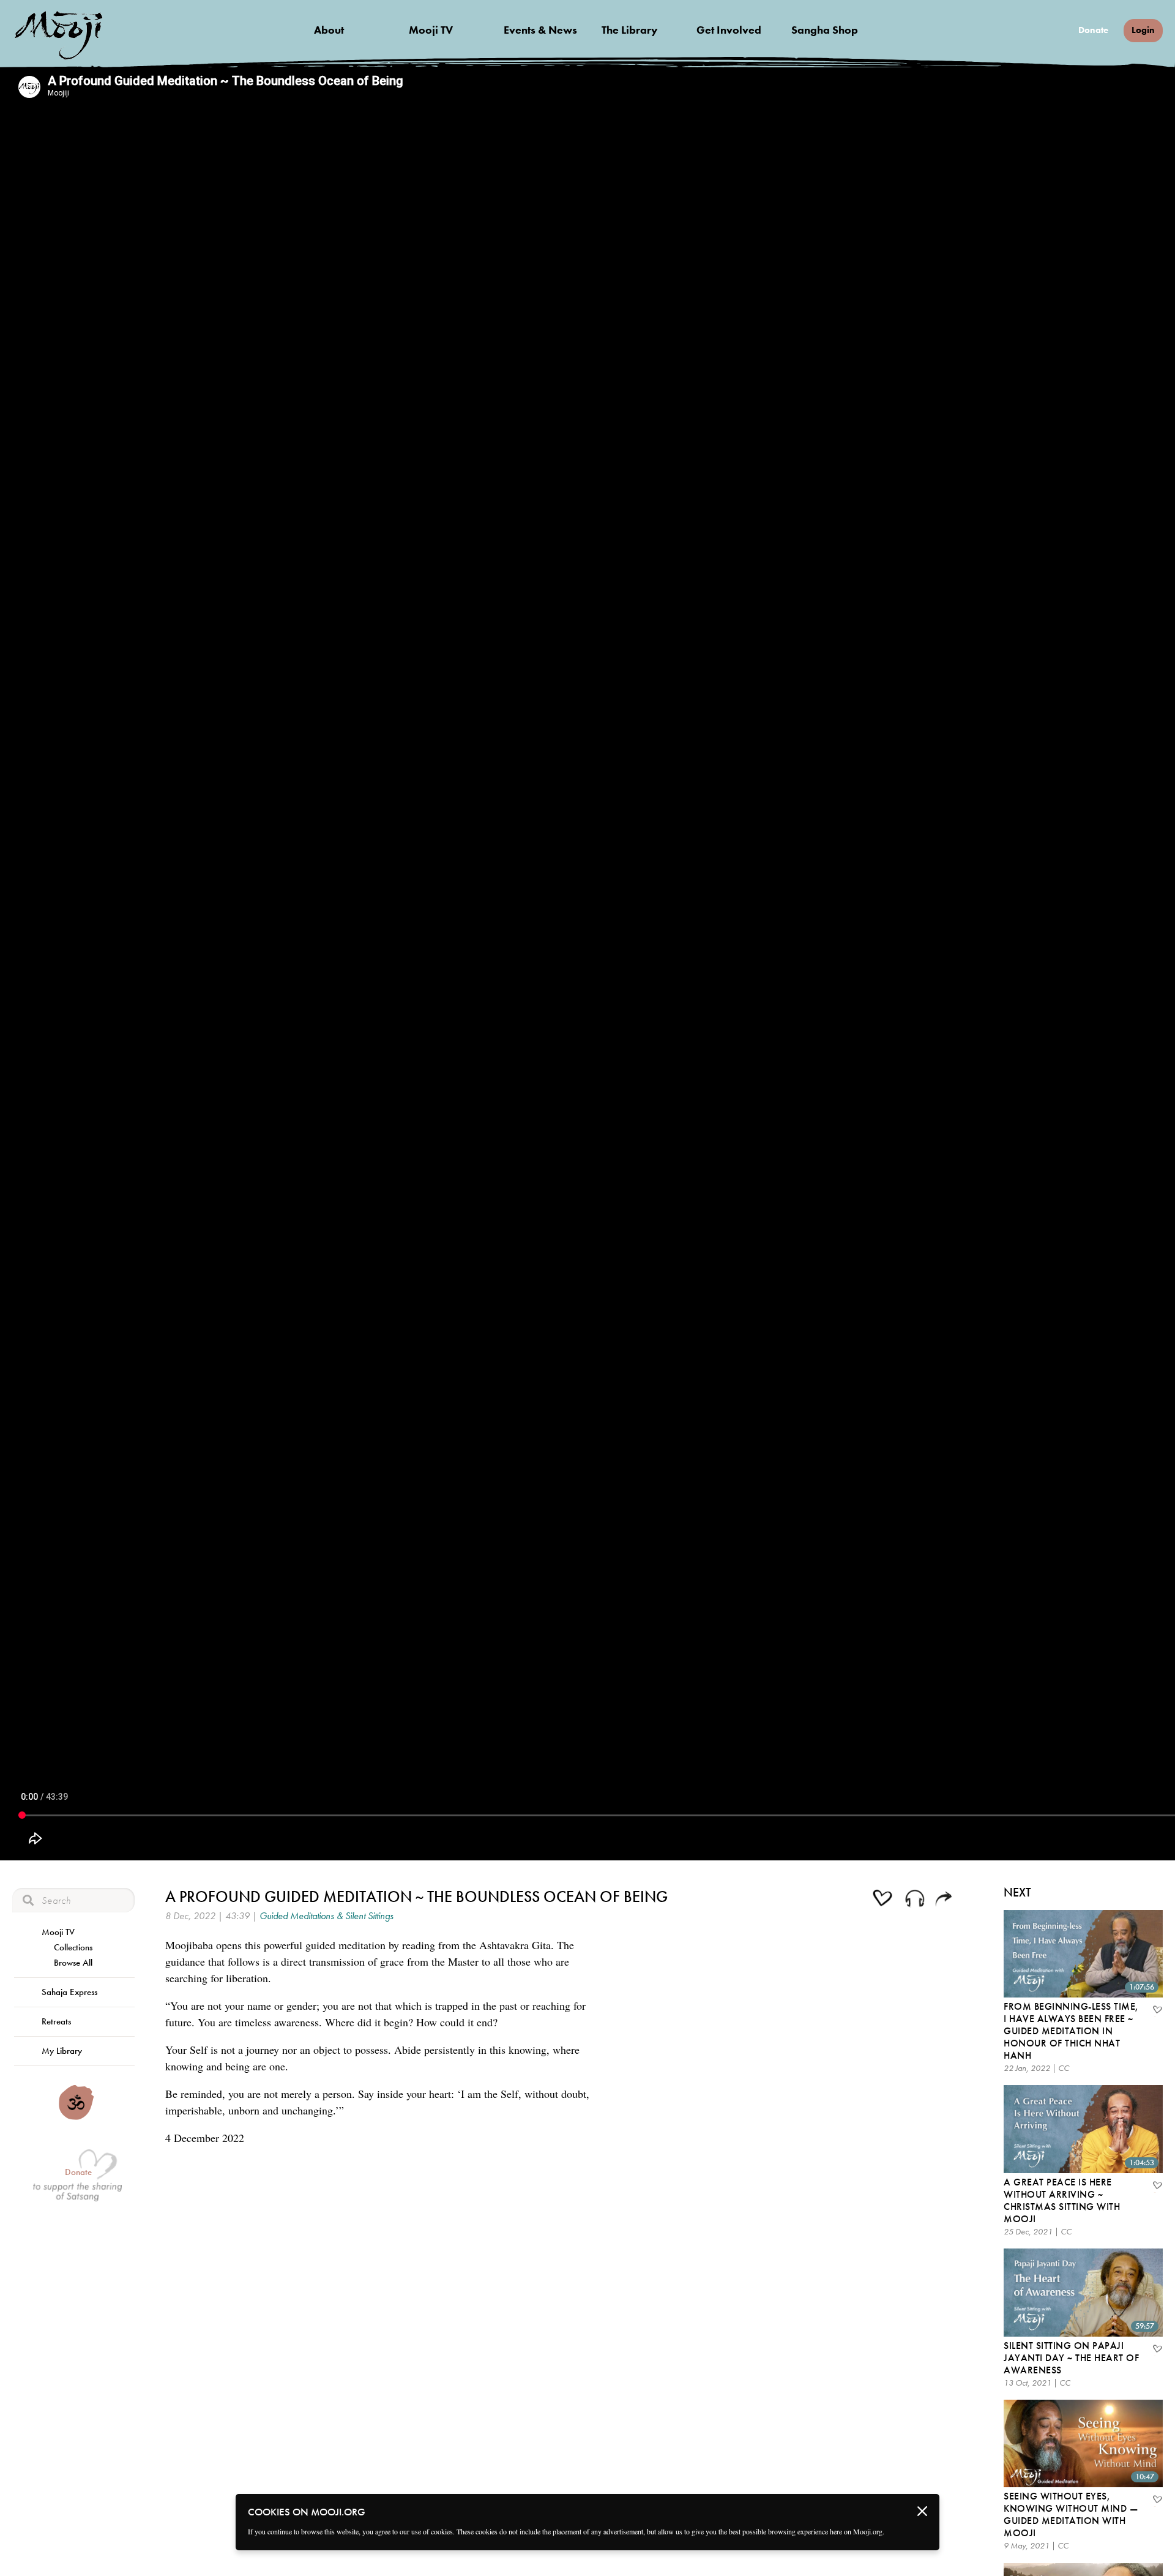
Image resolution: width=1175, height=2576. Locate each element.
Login (1143, 30)
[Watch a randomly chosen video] (76, 2117)
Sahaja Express (69, 1992)
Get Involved (729, 30)
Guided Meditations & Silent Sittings (326, 1916)
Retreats (56, 2021)
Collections (73, 1947)
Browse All (73, 1963)
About (329, 30)
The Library (630, 30)
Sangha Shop (825, 30)
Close (922, 2511)
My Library (62, 2051)
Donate (1093, 30)
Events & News (540, 30)
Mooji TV (431, 30)
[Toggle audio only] (915, 1900)
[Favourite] (1157, 2011)
